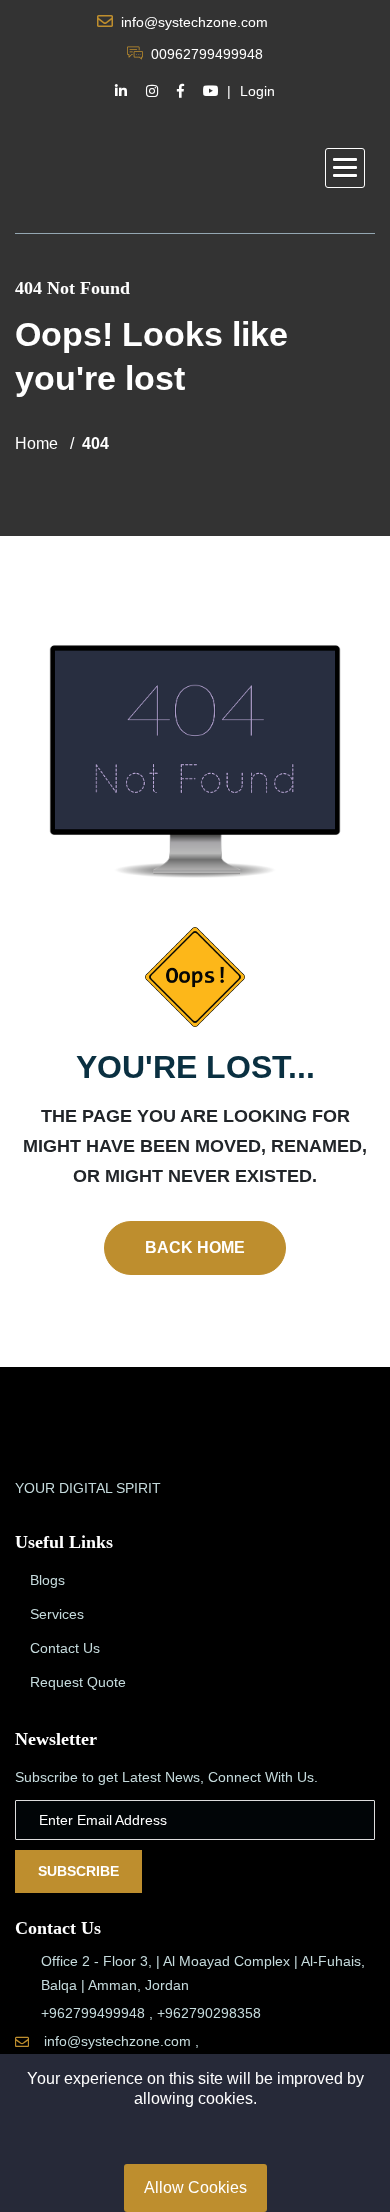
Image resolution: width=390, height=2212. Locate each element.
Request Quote (78, 1682)
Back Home (195, 1247)
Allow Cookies (195, 2187)
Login (257, 91)
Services (57, 1614)
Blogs (47, 1580)
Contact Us (65, 1648)
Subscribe (78, 1871)
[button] (345, 168)
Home (36, 443)
